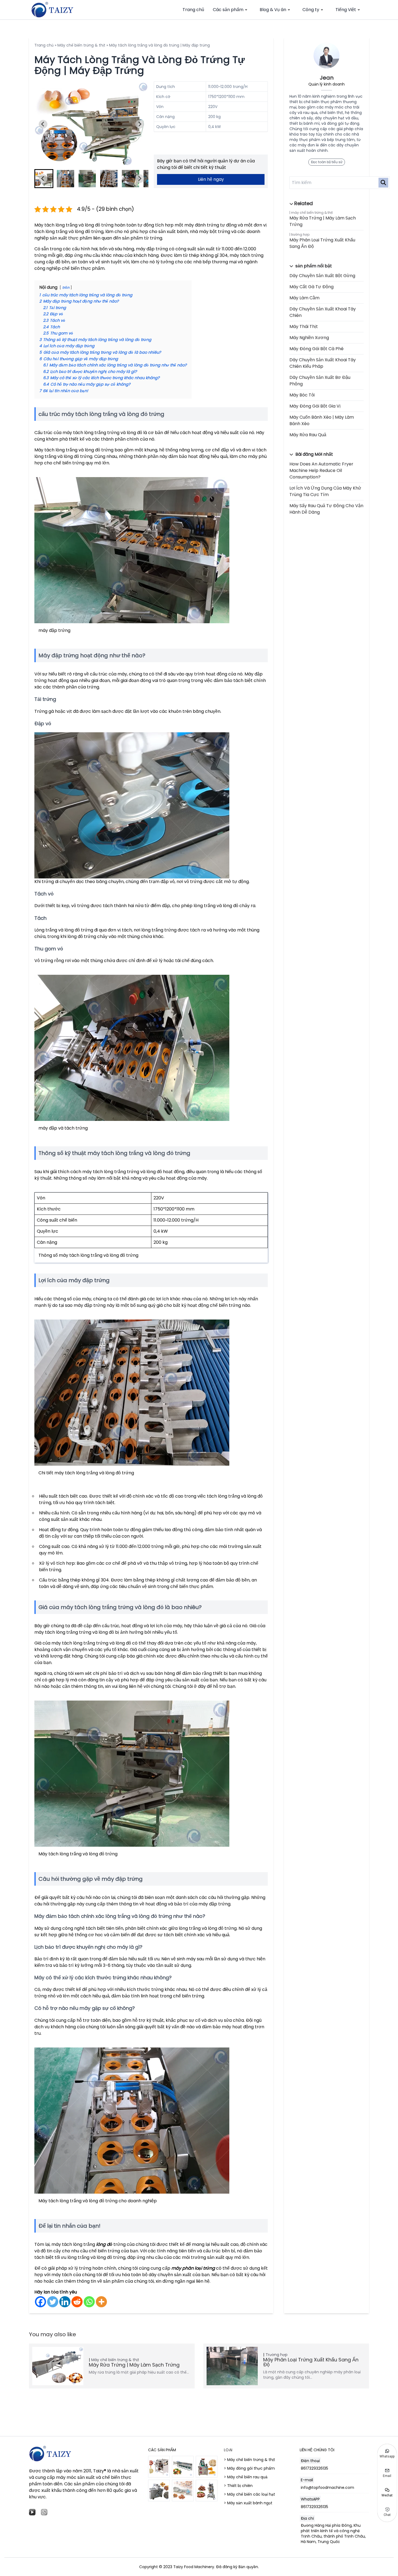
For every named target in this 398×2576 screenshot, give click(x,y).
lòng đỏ (104, 2244)
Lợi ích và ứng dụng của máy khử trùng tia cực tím (325, 491)
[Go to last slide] (43, 124)
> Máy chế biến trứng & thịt (249, 2460)
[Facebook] (40, 2302)
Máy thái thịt (304, 326)
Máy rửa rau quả (308, 435)
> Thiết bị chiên (238, 2486)
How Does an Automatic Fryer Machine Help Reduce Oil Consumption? (321, 470)
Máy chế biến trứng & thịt (81, 45)
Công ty (311, 10)
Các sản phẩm (228, 10)
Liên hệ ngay (211, 179)
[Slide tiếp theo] (140, 124)
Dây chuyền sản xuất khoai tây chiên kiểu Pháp (323, 363)
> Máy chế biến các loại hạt (249, 2494)
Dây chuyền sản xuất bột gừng (322, 276)
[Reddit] (77, 2302)
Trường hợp (300, 234)
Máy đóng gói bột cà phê (317, 349)
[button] (66, 179)
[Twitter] (53, 2302)
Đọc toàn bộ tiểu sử (327, 162)
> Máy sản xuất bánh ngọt (248, 2503)
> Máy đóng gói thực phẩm (249, 2468)
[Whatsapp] (89, 2302)
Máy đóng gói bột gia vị (315, 406)
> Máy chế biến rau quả (246, 2477)
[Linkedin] (65, 2302)
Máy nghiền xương (309, 338)
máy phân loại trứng (193, 2268)
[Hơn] (101, 2302)
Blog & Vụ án (273, 10)
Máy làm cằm (304, 298)
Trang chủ (193, 10)
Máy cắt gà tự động (311, 287)
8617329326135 (314, 2468)
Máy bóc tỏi (302, 395)
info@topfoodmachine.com (327, 2488)
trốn (66, 288)
